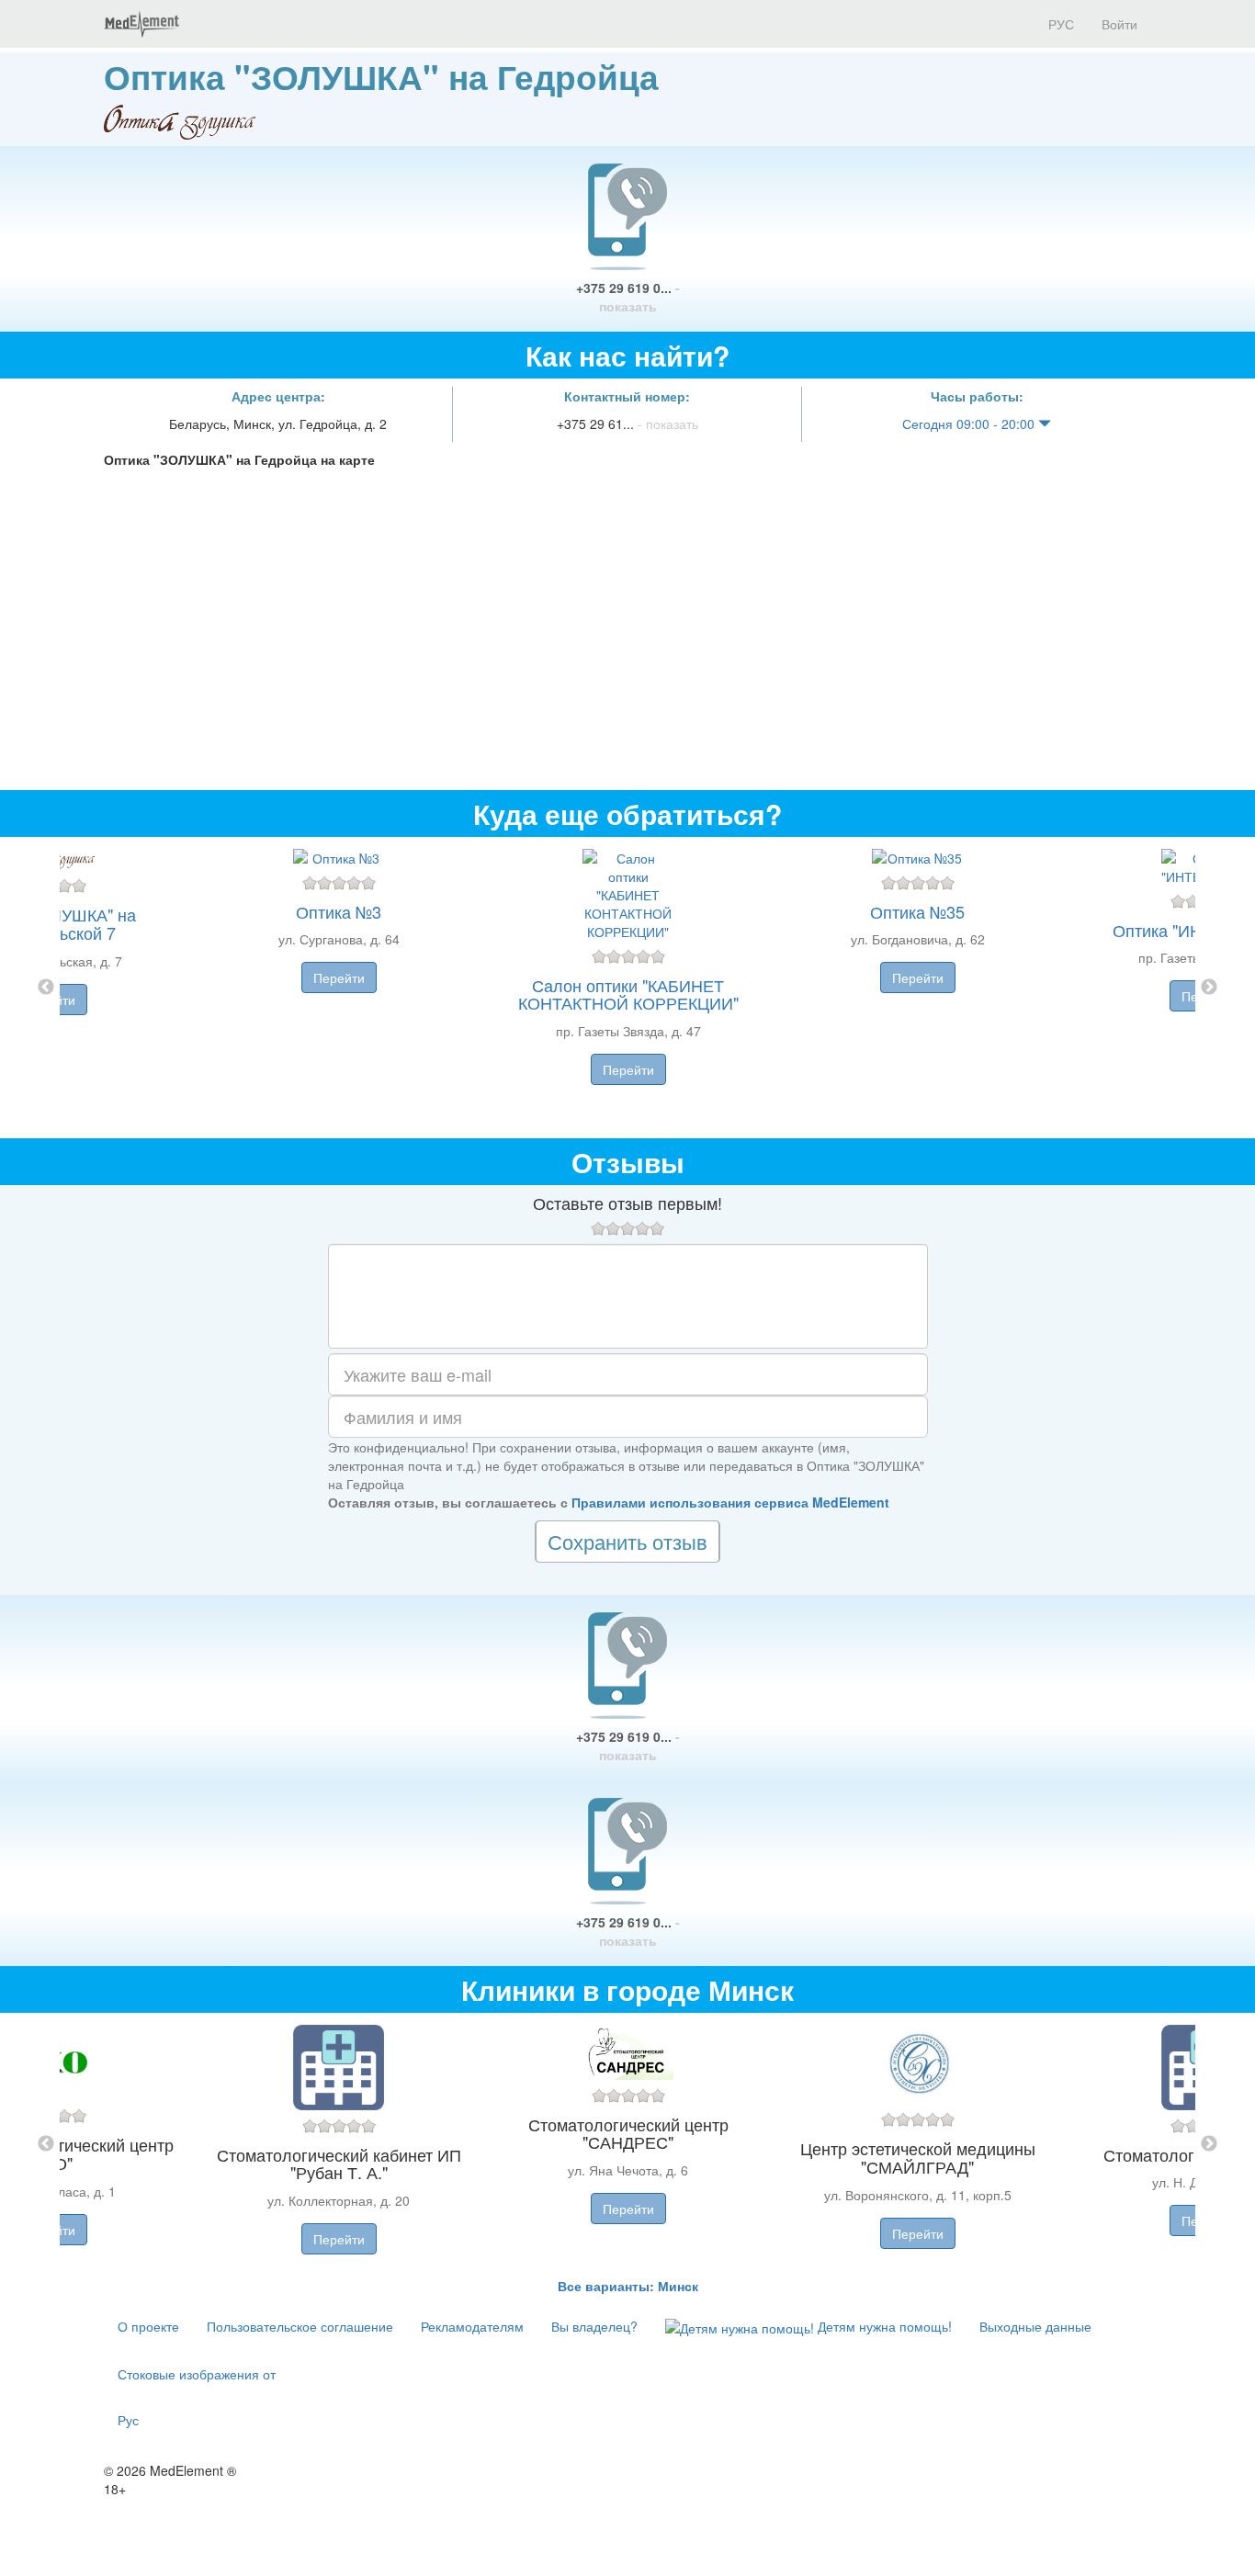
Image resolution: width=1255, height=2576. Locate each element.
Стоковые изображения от (197, 2374)
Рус (128, 2420)
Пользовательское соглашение (300, 2326)
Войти (1119, 24)
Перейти (339, 977)
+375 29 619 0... (628, 297)
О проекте (148, 2326)
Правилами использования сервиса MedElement (730, 1502)
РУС (1059, 24)
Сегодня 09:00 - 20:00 (970, 424)
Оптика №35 (917, 911)
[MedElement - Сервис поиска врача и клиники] (141, 24)
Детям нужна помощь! (883, 2326)
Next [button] (1209, 988)
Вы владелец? (594, 2326)
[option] (628, 988)
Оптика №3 (339, 911)
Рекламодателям (472, 2326)
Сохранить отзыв (627, 1541)
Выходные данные (1035, 2326)
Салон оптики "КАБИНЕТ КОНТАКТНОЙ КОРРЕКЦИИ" (628, 994)
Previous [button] (46, 988)
